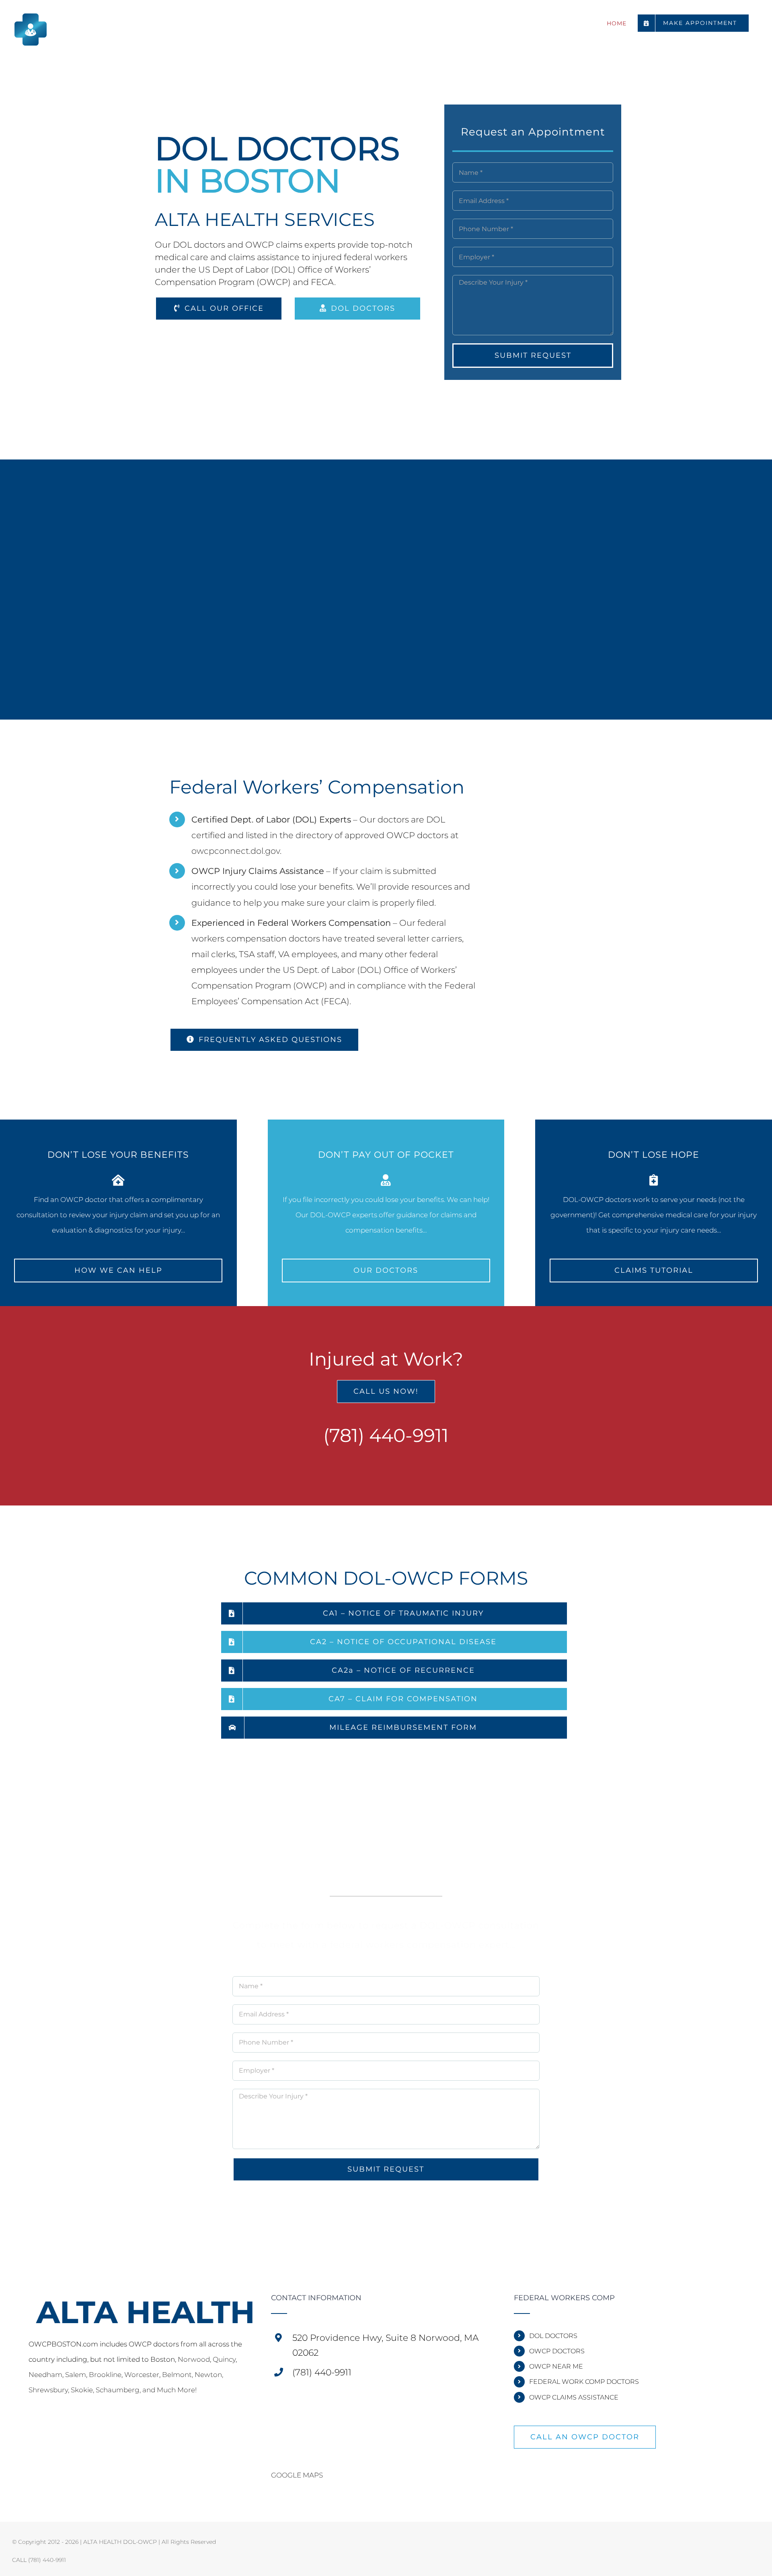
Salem (76, 2375)
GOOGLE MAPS (297, 2475)
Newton (208, 2375)
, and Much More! (168, 2390)
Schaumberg (118, 2390)
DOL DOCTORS (553, 2336)
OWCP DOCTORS (557, 2351)
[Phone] (42, 2426)
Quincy (224, 2359)
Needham (45, 2375)
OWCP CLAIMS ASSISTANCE (574, 2397)
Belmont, (178, 2375)
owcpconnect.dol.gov (236, 851)
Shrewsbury (48, 2390)
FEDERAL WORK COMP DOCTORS (584, 2382)
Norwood (194, 2359)
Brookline (105, 2375)
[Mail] (31, 2426)
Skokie (82, 2390)
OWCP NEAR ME (556, 2366)
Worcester (142, 2375)
